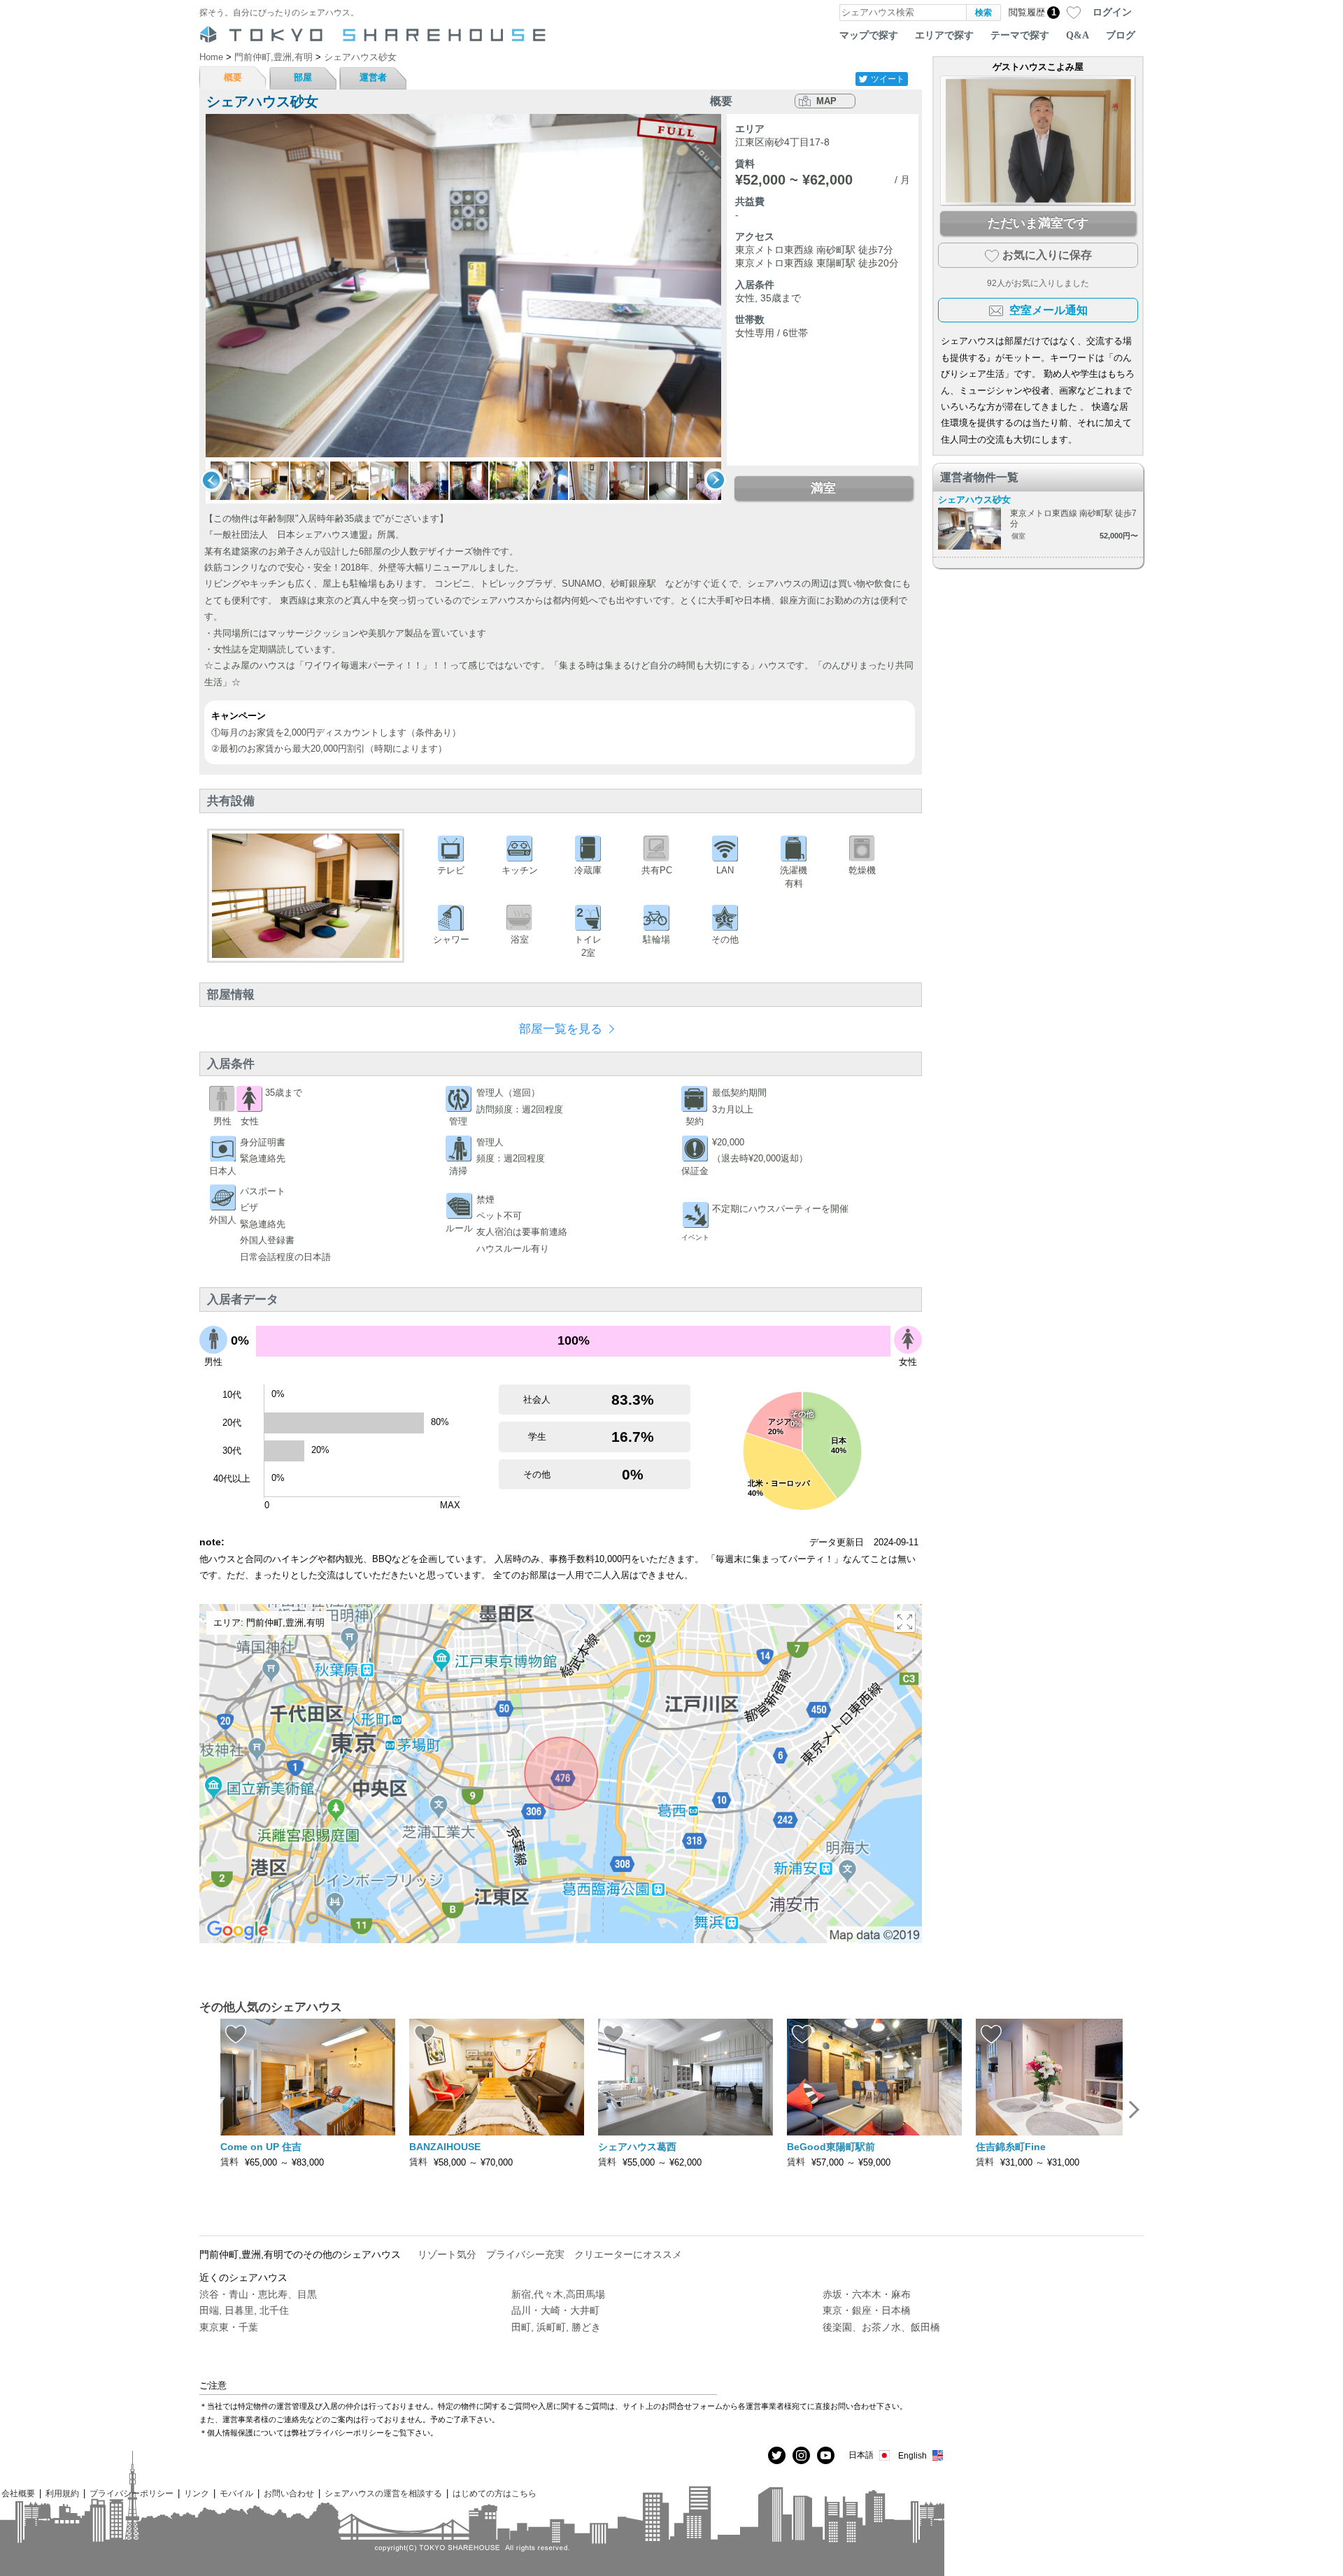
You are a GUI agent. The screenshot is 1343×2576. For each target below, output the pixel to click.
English (912, 2455)
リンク (197, 2493)
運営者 (373, 77)
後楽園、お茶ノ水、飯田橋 (881, 2327)
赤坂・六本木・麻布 (867, 2294)
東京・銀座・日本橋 (867, 2310)
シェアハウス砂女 (974, 500)
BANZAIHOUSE (445, 2147)
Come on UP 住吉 (261, 2147)
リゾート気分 (447, 2254)
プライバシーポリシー (132, 2493)
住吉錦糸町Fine (1011, 2147)
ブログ (1121, 35)
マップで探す (869, 35)
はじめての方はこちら (495, 2493)
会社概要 (18, 2493)
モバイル (236, 2493)
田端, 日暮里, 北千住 (244, 2310)
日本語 (861, 2455)
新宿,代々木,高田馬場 (558, 2294)
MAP (826, 101)
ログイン (1112, 12)
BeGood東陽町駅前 (831, 2147)
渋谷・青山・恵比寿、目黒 (258, 2294)
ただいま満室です (1038, 223)
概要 (233, 77)
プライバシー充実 (525, 2254)
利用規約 (62, 2493)
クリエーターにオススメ (628, 2254)
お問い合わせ (289, 2493)
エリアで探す (944, 35)
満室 (823, 488)
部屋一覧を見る (561, 1029)
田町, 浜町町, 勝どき (556, 2327)
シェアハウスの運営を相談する (383, 2493)
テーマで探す (1020, 35)
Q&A (1078, 35)
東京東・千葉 (229, 2327)
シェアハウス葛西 (637, 2147)
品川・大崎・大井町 (555, 2310)
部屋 (303, 77)
